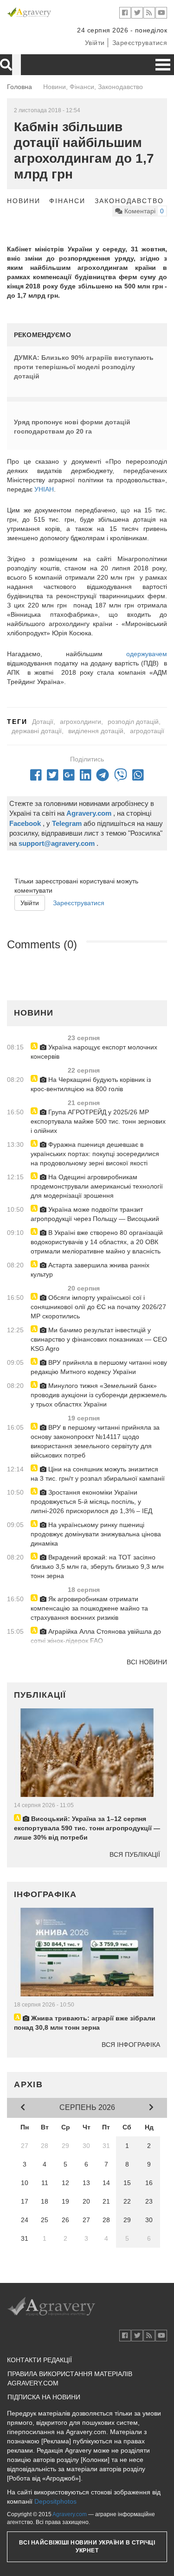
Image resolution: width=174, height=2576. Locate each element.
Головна (19, 87)
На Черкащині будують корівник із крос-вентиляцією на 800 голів (91, 1084)
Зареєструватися (140, 43)
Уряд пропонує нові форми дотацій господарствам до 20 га (72, 427)
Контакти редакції (39, 2360)
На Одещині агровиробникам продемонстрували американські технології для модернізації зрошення (97, 1186)
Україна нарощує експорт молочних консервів (94, 1052)
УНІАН (44, 489)
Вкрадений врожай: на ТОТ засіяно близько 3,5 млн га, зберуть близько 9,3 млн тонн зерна (97, 1566)
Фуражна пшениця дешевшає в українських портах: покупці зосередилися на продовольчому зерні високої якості (95, 1154)
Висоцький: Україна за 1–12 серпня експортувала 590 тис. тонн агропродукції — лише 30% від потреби (87, 1828)
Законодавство (129, 201)
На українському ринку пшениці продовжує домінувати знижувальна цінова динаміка (96, 1534)
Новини (24, 201)
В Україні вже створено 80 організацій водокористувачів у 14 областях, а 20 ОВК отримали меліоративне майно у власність (97, 1242)
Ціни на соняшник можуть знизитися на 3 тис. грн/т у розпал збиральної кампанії (98, 1474)
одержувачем (147, 654)
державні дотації (37, 731)
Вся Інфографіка (131, 2045)
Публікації (40, 1695)
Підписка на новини (44, 2397)
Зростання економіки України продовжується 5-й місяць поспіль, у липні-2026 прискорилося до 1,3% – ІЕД (91, 1502)
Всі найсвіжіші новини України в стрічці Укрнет (87, 2547)
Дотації (43, 722)
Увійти (95, 43)
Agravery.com (70, 2514)
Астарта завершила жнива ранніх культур (90, 1270)
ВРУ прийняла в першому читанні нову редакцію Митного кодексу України (99, 1367)
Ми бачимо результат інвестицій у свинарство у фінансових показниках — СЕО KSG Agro (99, 1339)
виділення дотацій (96, 731)
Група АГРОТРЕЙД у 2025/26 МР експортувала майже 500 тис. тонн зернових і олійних (98, 1121)
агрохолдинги (81, 722)
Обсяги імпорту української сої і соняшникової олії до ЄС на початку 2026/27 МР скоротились (98, 1307)
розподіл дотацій (133, 722)
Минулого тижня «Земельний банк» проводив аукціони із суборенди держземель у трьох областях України (99, 1395)
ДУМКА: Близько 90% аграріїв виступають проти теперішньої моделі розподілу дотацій (84, 367)
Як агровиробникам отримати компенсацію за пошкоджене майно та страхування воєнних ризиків (89, 1608)
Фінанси (67, 201)
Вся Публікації (135, 1854)
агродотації (147, 731)
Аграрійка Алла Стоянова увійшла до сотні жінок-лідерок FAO (96, 1636)
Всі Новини (147, 1662)
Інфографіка (45, 1894)
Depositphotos (55, 2501)
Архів (29, 2084)
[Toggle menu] (163, 65)
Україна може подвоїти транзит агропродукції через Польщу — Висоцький (95, 1214)
